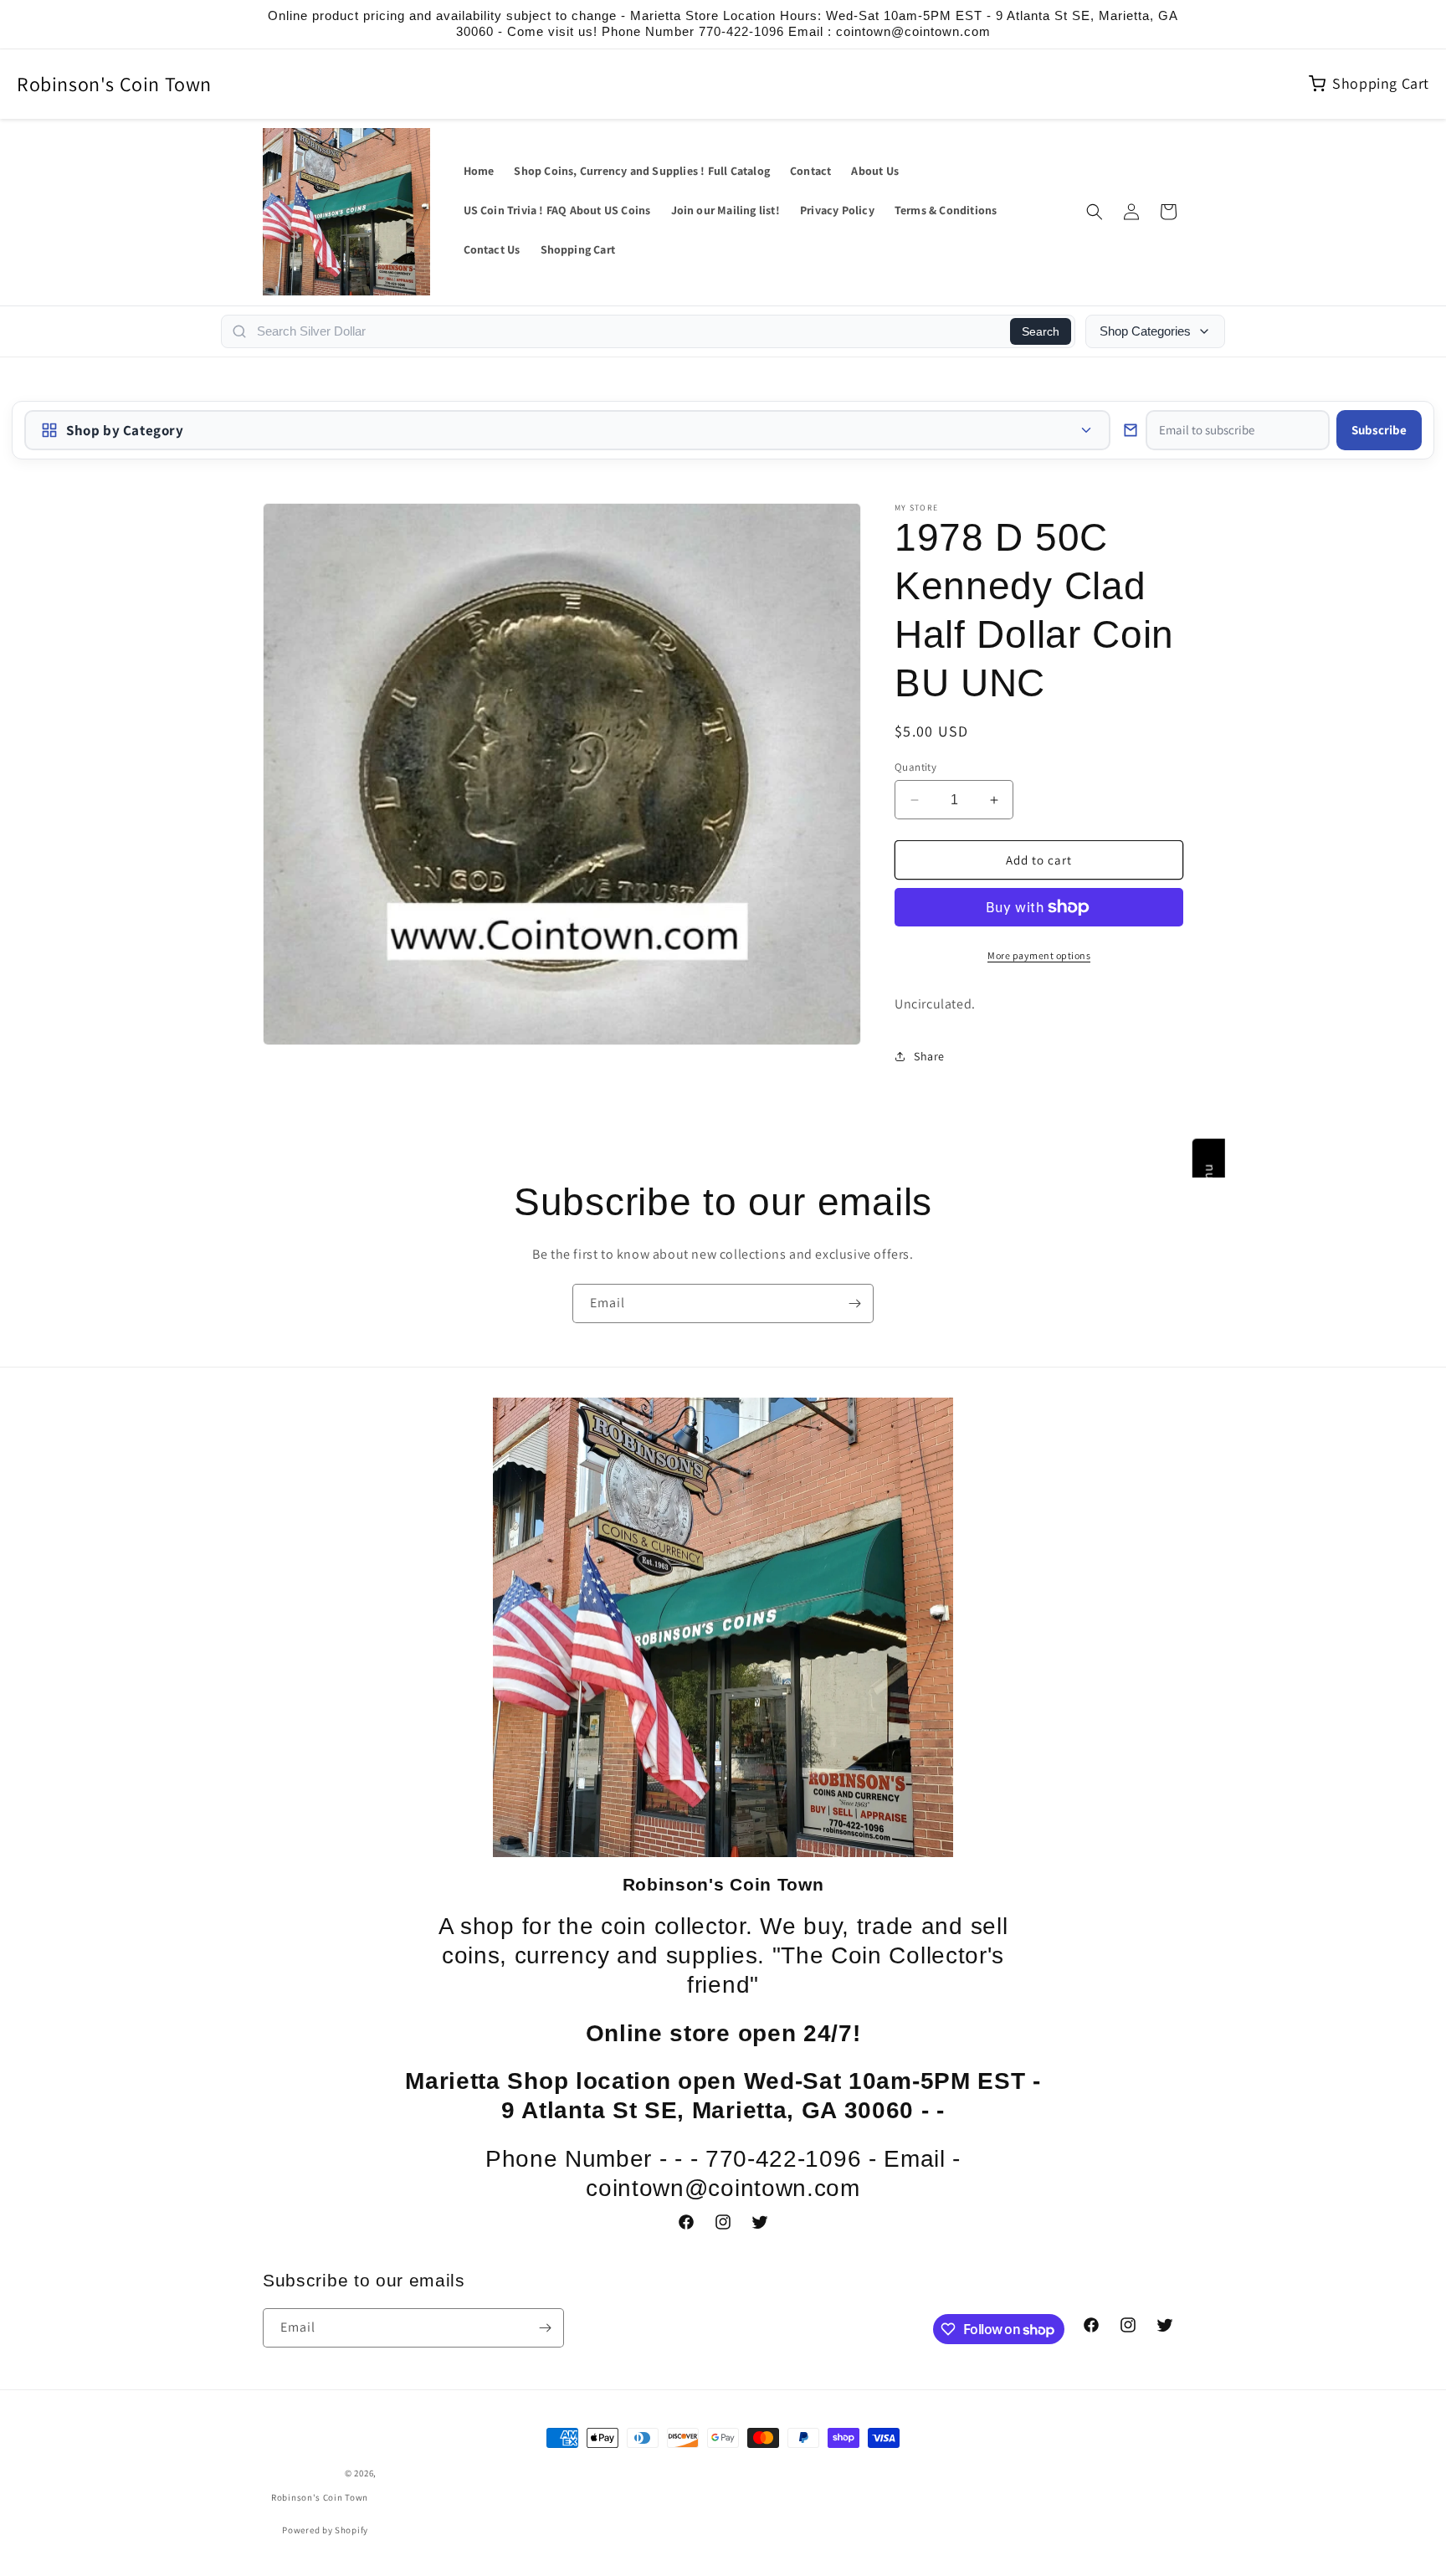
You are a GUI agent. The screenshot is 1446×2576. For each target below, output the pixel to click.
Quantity (915, 767)
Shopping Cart (1381, 83)
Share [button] (929, 1056)
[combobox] (628, 331)
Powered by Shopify (325, 2530)
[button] (1095, 212)
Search (1041, 331)
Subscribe (1379, 430)
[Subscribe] (854, 1303)
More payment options (1039, 955)
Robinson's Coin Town (114, 84)
